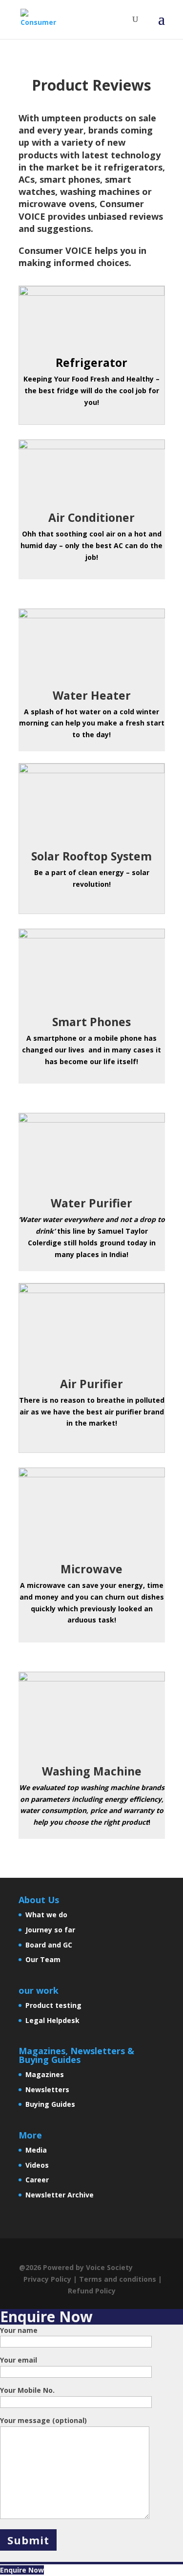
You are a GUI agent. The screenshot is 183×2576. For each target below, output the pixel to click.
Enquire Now (22, 2570)
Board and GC (49, 1945)
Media (36, 2150)
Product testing (53, 2005)
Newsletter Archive (60, 2195)
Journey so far (50, 1930)
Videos (37, 2165)
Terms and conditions (118, 2279)
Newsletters (47, 2089)
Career (37, 2180)
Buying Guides (50, 2104)
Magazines (45, 2074)
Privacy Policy (47, 2279)
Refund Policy (92, 2291)
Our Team (43, 1959)
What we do (46, 1915)
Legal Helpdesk (52, 2020)
